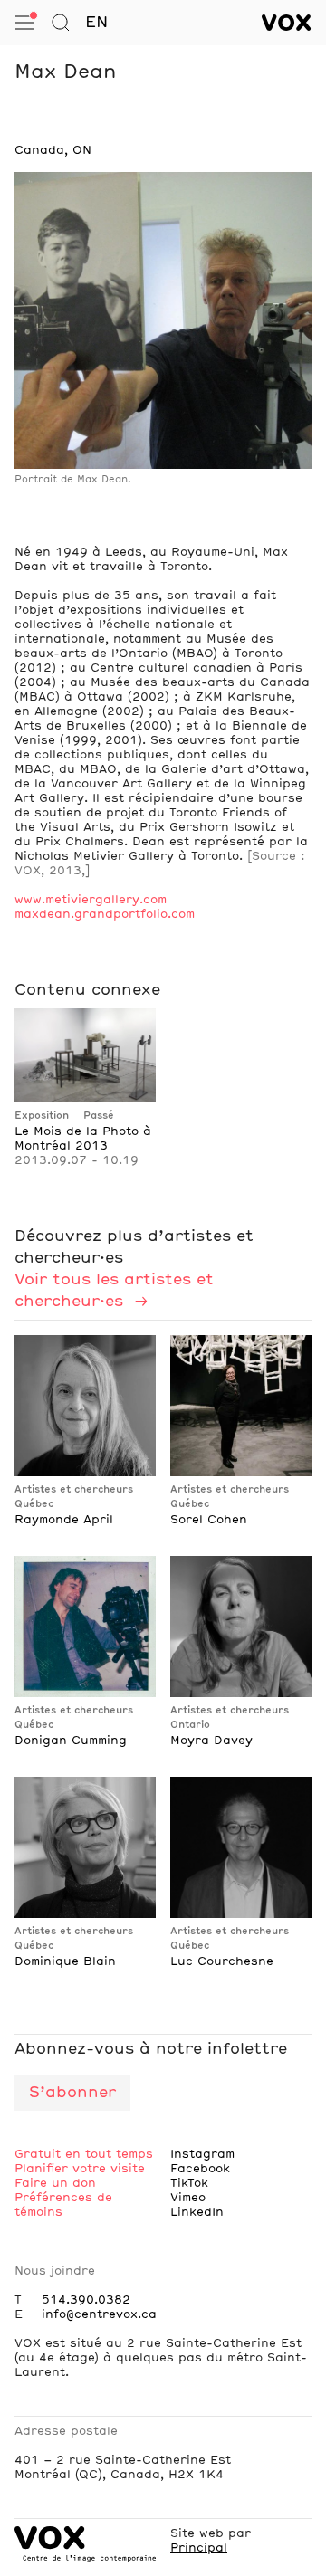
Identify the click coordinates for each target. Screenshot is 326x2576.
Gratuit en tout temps (84, 2154)
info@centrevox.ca (99, 2314)
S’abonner (72, 2093)
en (96, 23)
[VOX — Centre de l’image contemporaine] (287, 23)
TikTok (189, 2183)
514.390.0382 (86, 2300)
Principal (199, 2548)
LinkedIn (197, 2212)
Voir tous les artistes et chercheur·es (114, 1291)
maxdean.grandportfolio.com (105, 914)
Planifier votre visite (80, 2169)
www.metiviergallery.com (91, 900)
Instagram (202, 2154)
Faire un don (55, 2183)
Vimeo (188, 2198)
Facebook (200, 2169)
